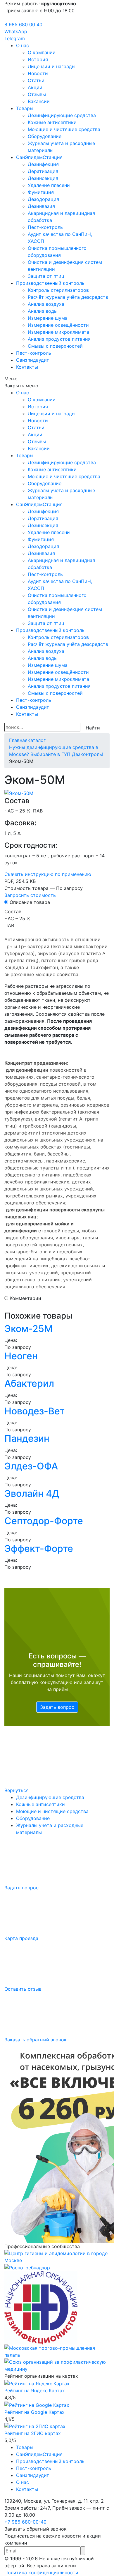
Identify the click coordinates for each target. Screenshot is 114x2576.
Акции (35, 87)
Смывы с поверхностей (55, 346)
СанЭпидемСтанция (39, 157)
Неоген (21, 1356)
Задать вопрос (57, 1707)
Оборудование (45, 136)
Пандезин (27, 1438)
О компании (42, 52)
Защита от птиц (46, 276)
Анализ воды (43, 311)
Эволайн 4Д (32, 1493)
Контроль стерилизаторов (58, 290)
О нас (23, 45)
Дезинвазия (41, 206)
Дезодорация (43, 199)
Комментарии (25, 1298)
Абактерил (29, 1383)
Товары (25, 108)
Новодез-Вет (34, 1411)
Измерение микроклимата (58, 332)
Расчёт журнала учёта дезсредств (68, 297)
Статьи (36, 80)
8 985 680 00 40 (23, 24)
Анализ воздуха (46, 304)
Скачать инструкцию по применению (48, 874)
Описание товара (30, 902)
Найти (93, 728)
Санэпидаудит (33, 360)
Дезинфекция (43, 164)
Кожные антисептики (52, 122)
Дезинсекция (43, 178)
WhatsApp (16, 31)
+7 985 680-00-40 (25, 2522)
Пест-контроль (45, 227)
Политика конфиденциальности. (42, 2573)
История (38, 59)
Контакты (27, 367)
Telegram (15, 38)
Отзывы (37, 94)
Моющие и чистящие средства (64, 129)
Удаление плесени (49, 185)
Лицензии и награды (52, 66)
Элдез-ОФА (31, 1466)
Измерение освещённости (58, 325)
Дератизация (43, 171)
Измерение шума (48, 318)
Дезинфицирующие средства (62, 115)
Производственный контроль (50, 283)
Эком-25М (28, 1329)
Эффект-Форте (39, 1548)
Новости (38, 73)
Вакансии (39, 101)
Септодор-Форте (44, 1521)
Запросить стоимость (30, 895)
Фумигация (41, 192)
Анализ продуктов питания (59, 339)
